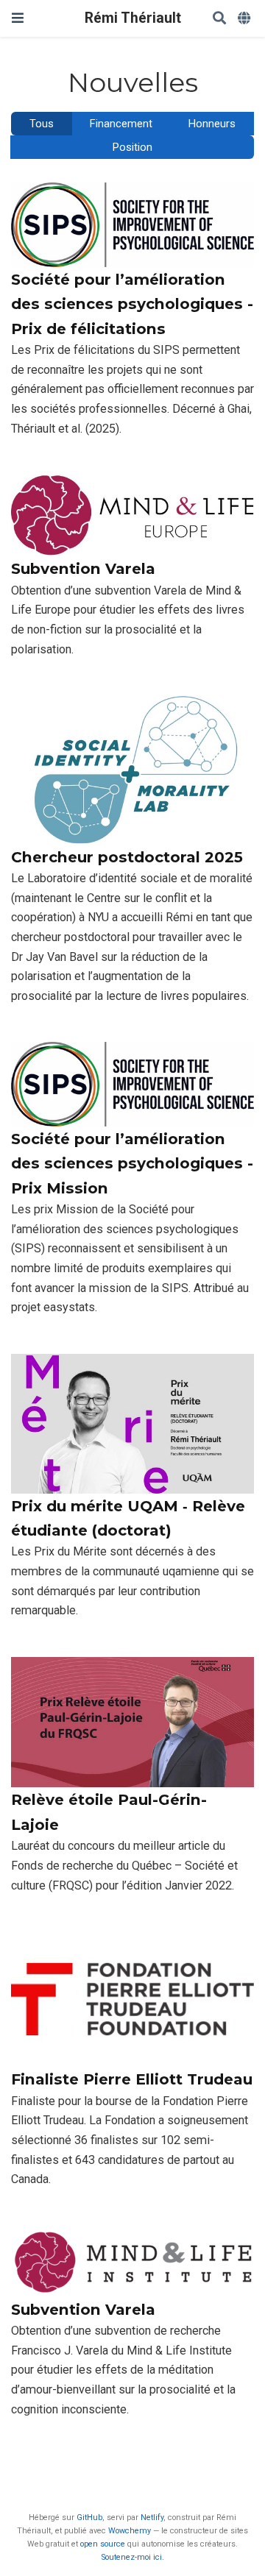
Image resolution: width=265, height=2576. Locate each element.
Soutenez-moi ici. (133, 2557)
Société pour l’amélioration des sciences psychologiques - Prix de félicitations (132, 304)
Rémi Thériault (133, 18)
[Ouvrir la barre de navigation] (18, 18)
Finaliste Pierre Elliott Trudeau (132, 2079)
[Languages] (245, 19)
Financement (121, 124)
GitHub (89, 2518)
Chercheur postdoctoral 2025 (127, 857)
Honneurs (212, 124)
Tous (42, 124)
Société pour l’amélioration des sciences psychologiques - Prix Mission (132, 1163)
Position (132, 148)
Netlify (152, 2518)
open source (103, 2544)
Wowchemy (130, 2531)
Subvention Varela (83, 568)
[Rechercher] (219, 19)
